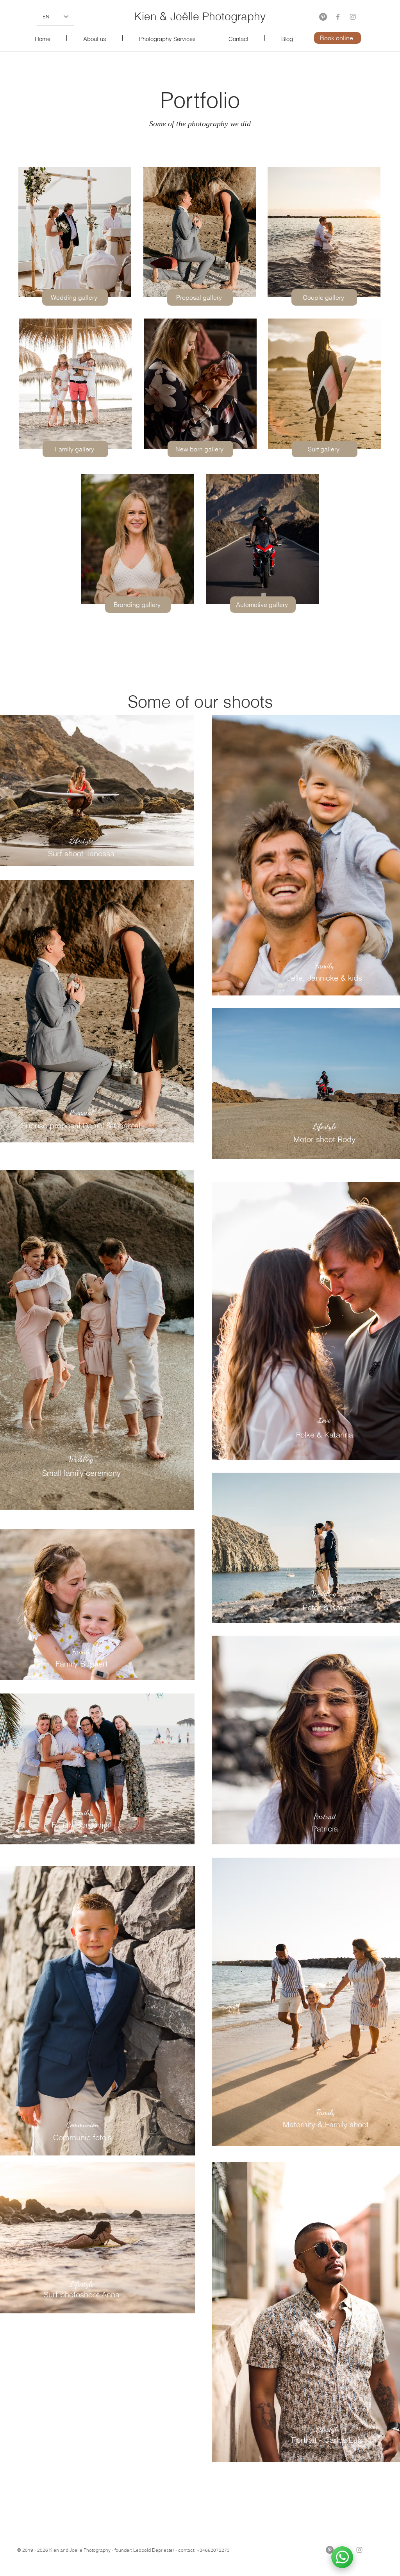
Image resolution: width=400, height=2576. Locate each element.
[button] (167, 38)
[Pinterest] (323, 17)
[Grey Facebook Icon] (338, 17)
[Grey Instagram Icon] (353, 17)
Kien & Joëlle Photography (200, 16)
